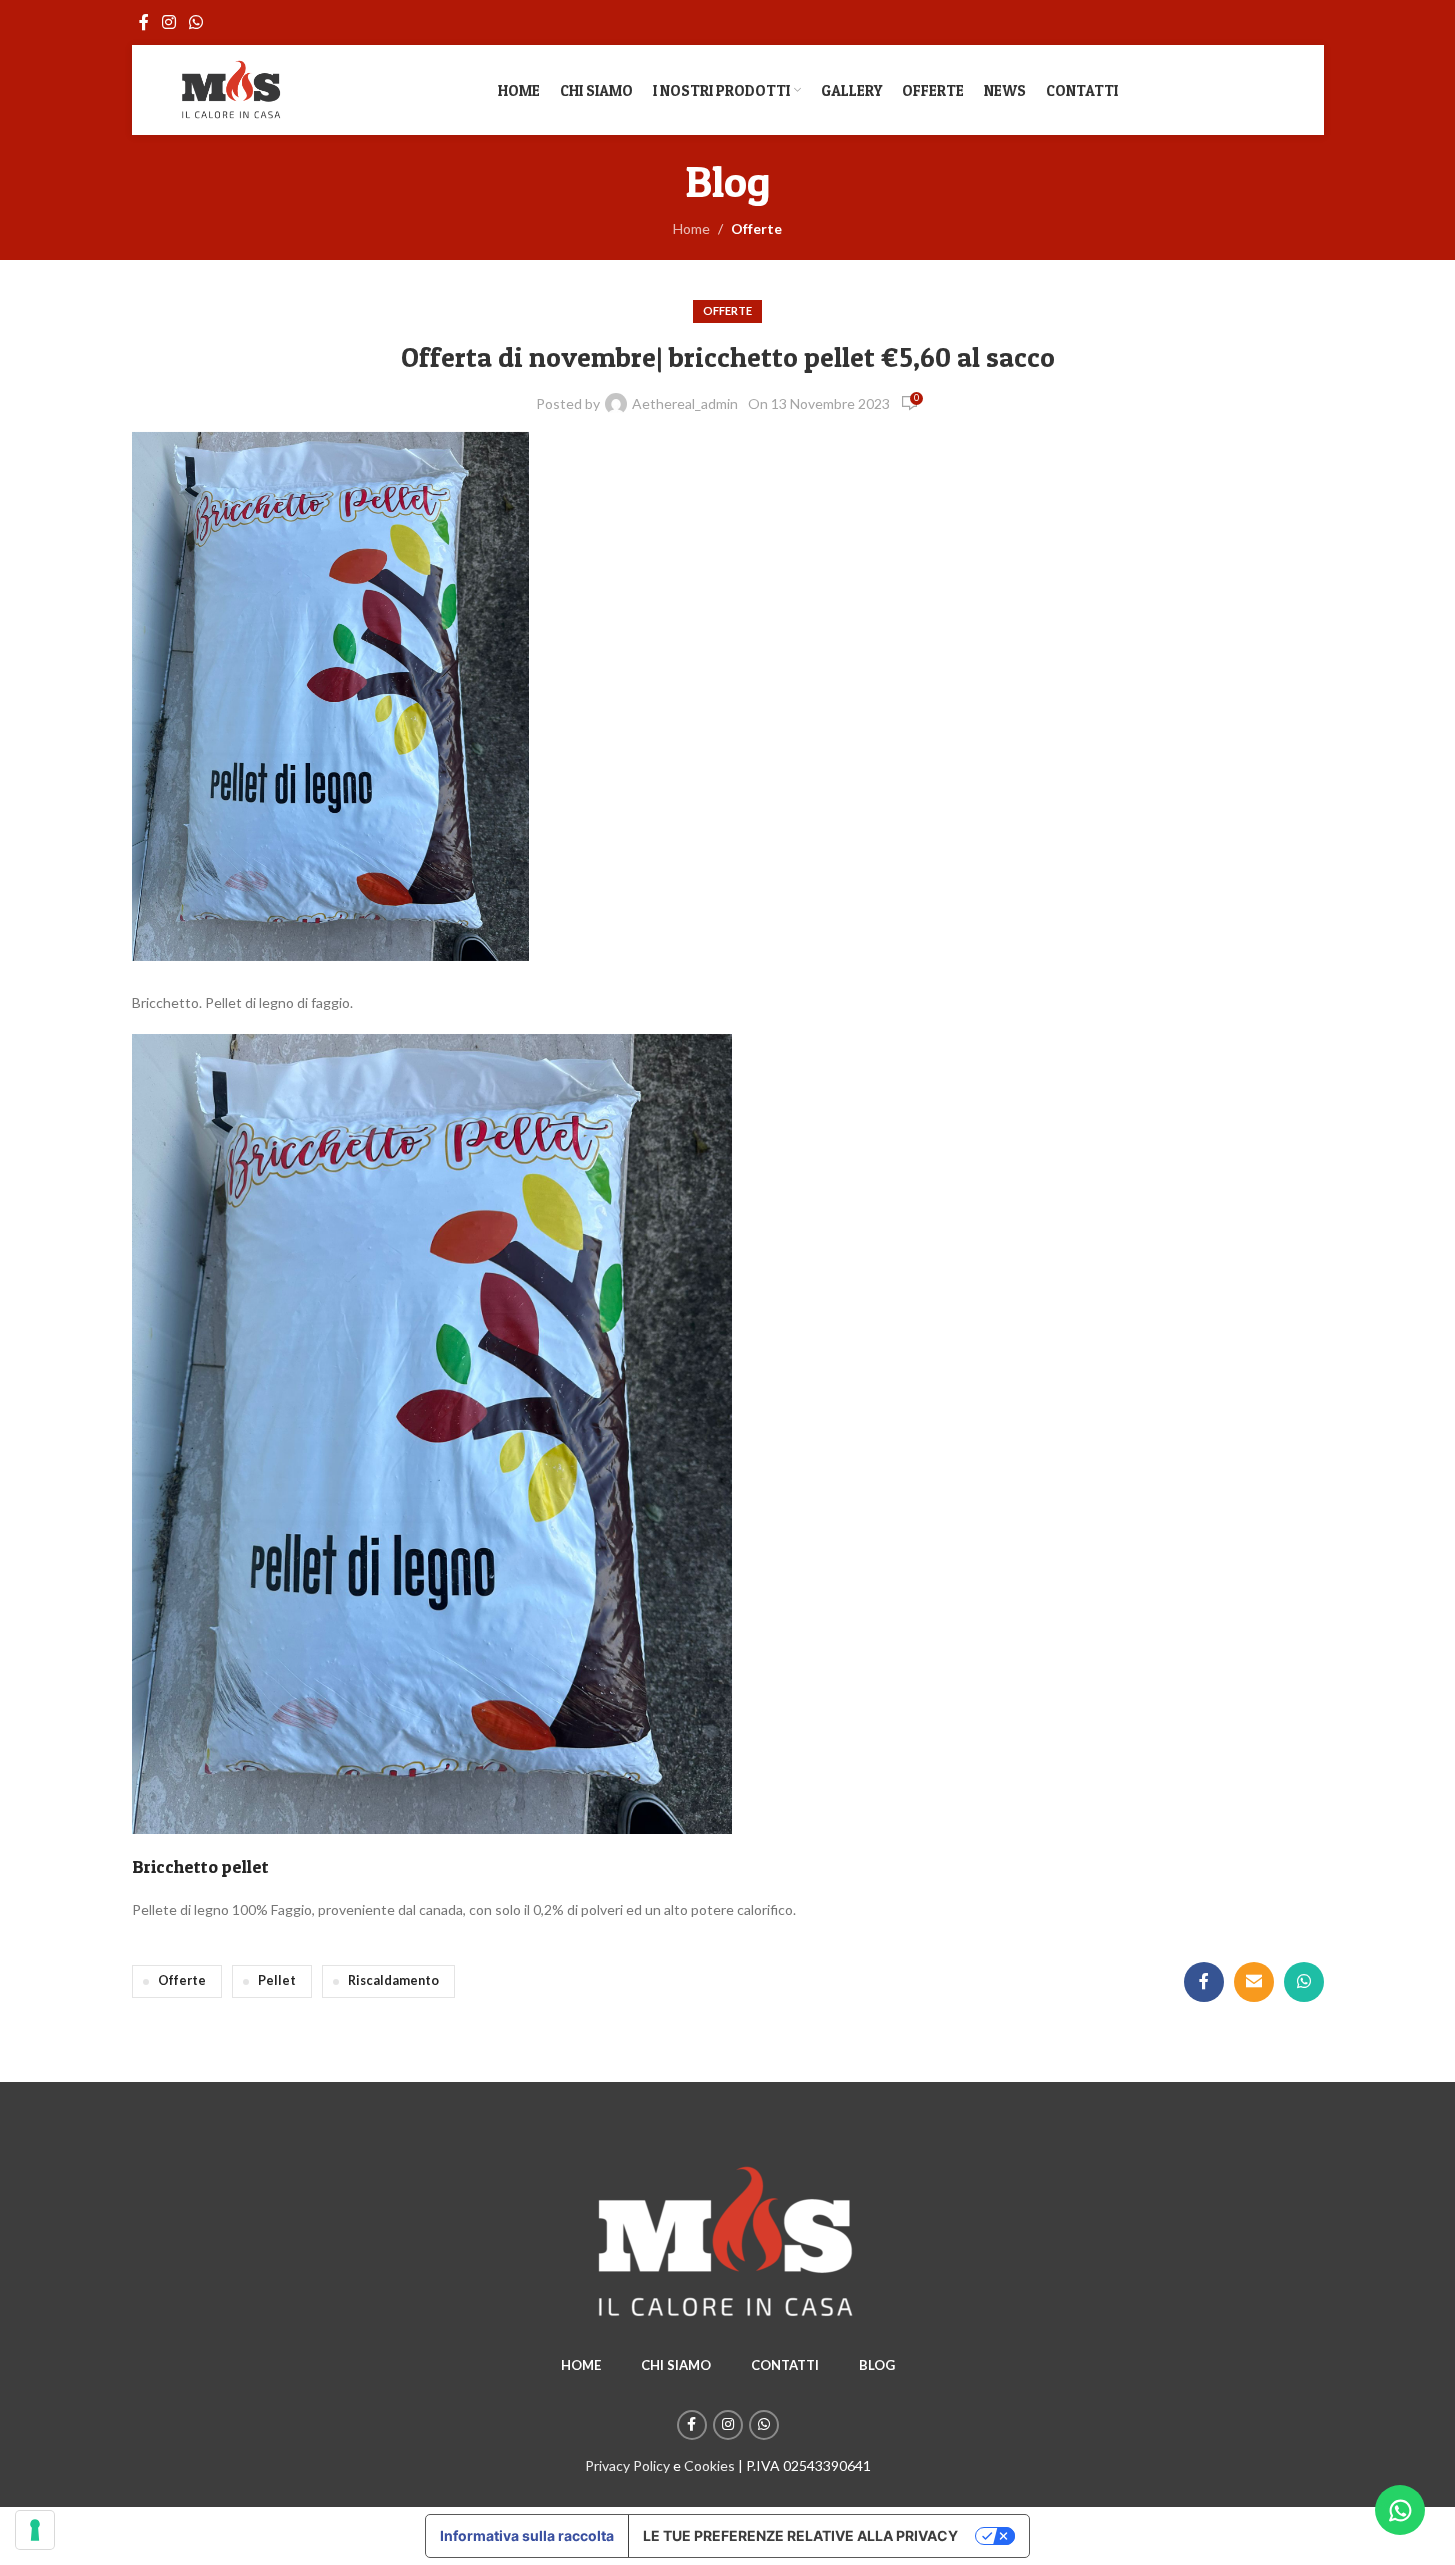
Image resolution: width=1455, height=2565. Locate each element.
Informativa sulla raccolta (527, 2535)
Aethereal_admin (685, 403)
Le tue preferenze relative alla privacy (800, 2535)
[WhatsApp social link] (196, 22)
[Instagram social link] (169, 22)
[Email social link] (1254, 1982)
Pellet (277, 1980)
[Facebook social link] (144, 22)
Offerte (756, 228)
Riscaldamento (393, 1980)
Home (691, 228)
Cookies (709, 2465)
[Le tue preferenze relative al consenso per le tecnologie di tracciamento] (35, 2530)
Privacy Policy (627, 2465)
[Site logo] (232, 88)
